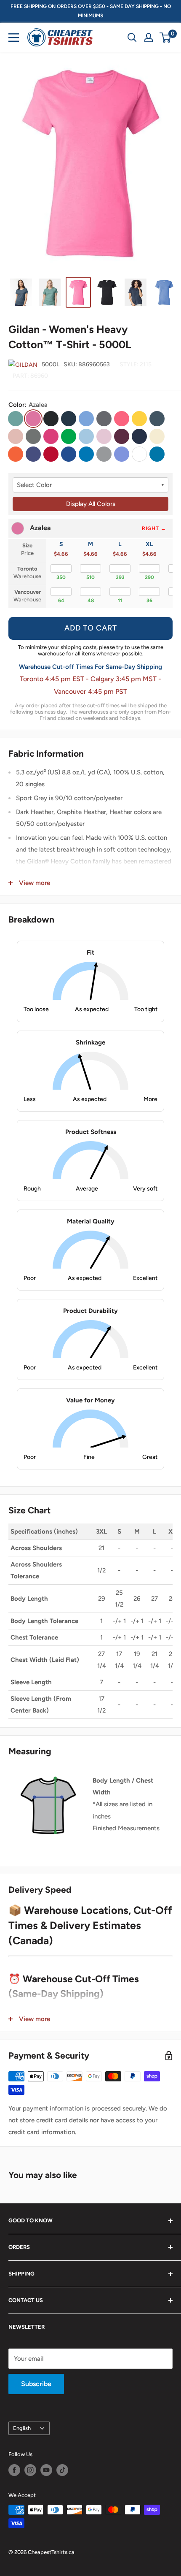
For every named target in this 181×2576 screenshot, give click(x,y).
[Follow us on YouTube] (46, 2470)
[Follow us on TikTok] (62, 2470)
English (22, 2428)
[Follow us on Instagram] (30, 2470)
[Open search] (132, 38)
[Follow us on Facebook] (14, 2470)
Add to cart (91, 628)
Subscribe (36, 2384)
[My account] (149, 38)
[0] (166, 38)
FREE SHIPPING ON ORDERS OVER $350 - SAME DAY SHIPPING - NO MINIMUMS (91, 11)
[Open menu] (14, 38)
